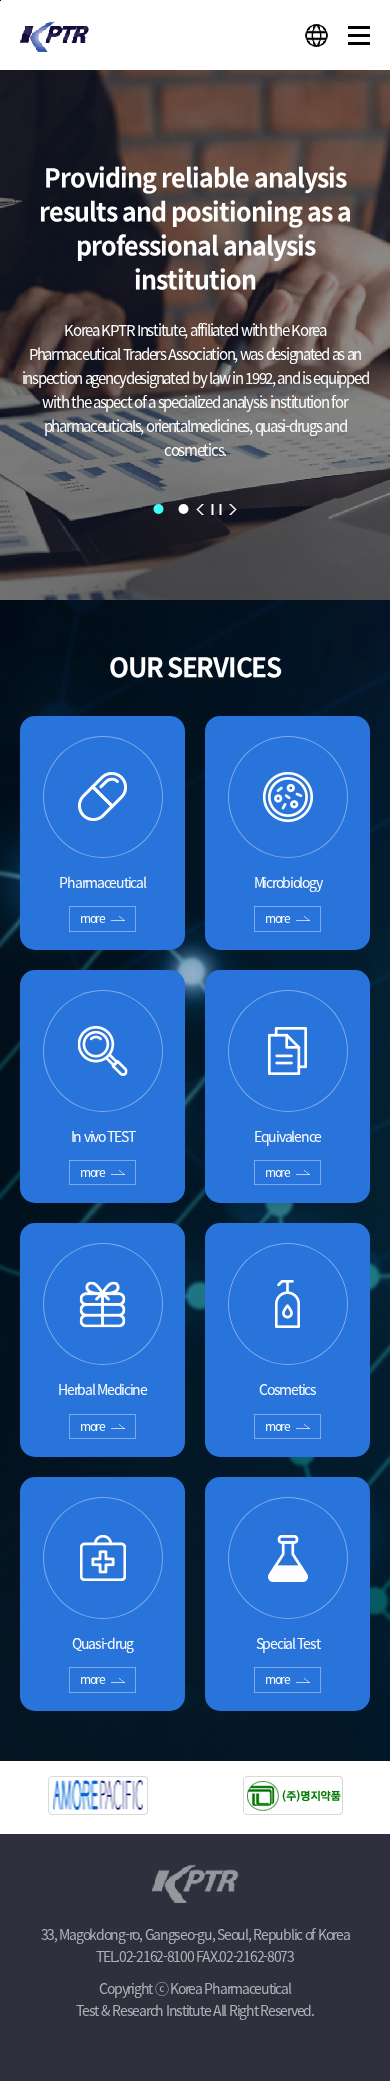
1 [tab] (159, 509)
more (92, 918)
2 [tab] (184, 509)
